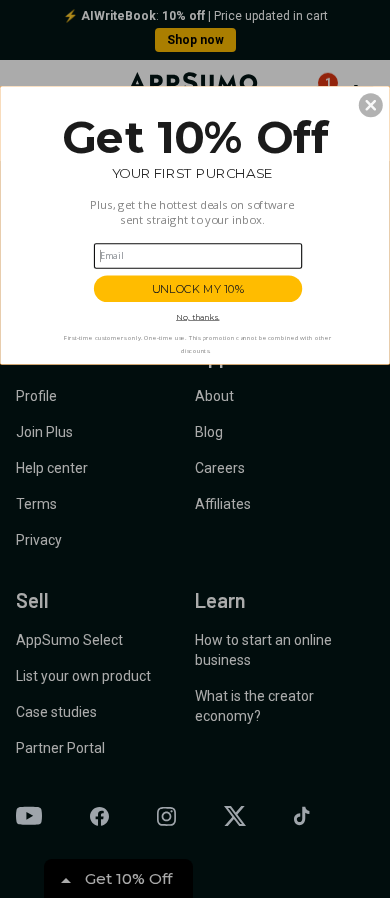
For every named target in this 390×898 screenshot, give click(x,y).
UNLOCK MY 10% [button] (198, 288)
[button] (371, 105)
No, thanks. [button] (197, 317)
